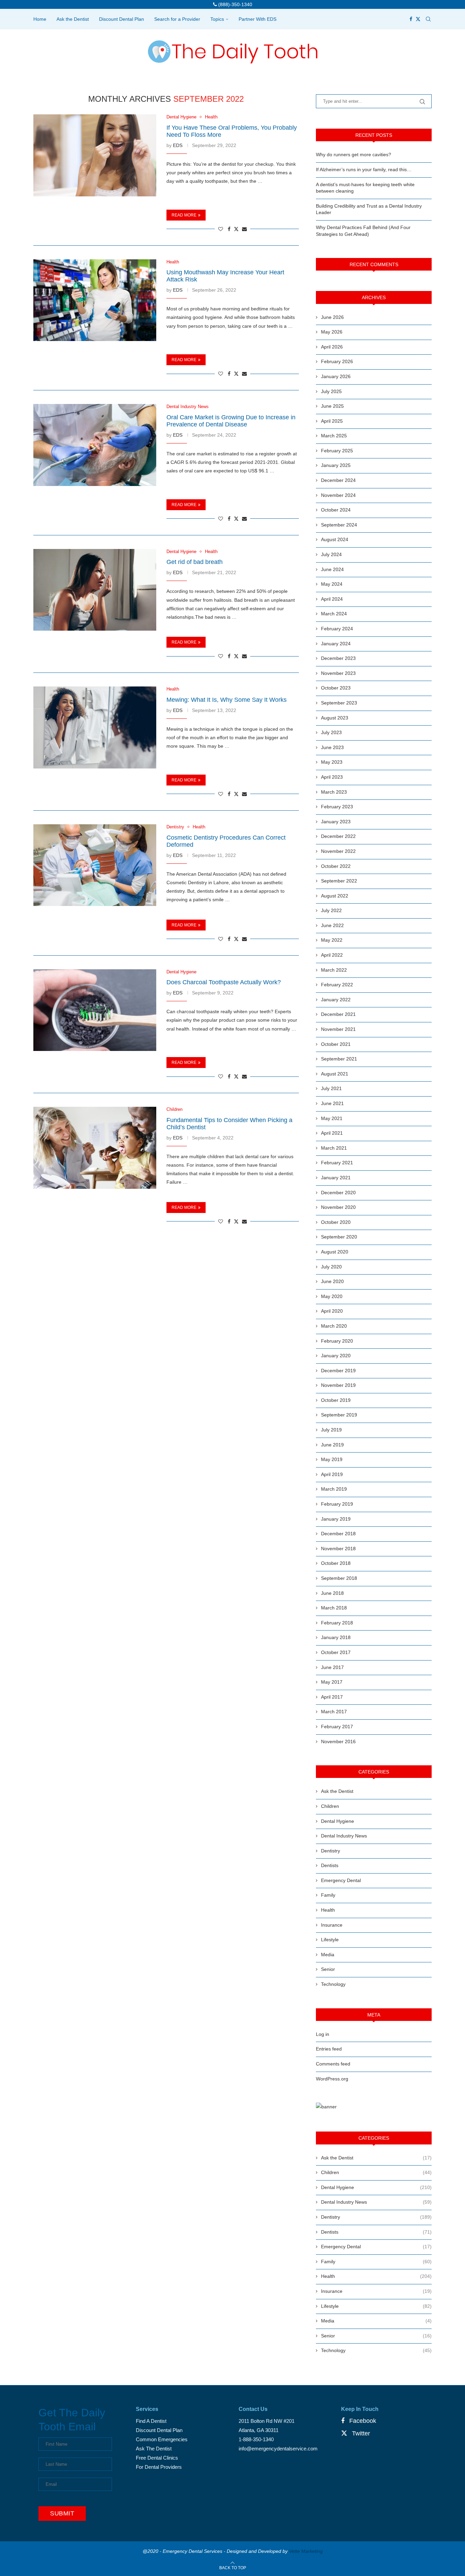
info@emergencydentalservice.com (278, 2449)
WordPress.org (332, 2079)
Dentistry (331, 1851)
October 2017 (336, 1652)
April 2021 (332, 1133)
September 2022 (339, 881)
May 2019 (332, 1459)
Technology (333, 1984)
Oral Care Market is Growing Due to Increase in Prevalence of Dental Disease (231, 421)
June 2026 (332, 317)
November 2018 (338, 1549)
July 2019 (331, 1430)
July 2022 (331, 910)
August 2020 (335, 1252)
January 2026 (336, 376)
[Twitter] (418, 19)
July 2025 (331, 391)
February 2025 (337, 451)
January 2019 (336, 1519)
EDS (178, 145)
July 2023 (331, 732)
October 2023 (336, 688)
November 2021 (338, 1029)
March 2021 (334, 1148)
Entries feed (329, 2049)
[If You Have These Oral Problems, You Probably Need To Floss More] (95, 155)
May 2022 (332, 940)
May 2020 (332, 1296)
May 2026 (332, 332)
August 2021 (335, 1074)
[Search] (428, 19)
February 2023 (337, 807)
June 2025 (332, 406)
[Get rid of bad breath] (95, 590)
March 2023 (334, 792)
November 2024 (338, 495)
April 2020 (332, 1311)
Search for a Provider (177, 19)
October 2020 (336, 1222)
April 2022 (332, 955)
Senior (328, 1969)
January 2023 (336, 822)
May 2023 (332, 762)
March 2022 (334, 970)
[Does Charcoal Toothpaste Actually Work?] (95, 1010)
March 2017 (334, 1712)
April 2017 (332, 1697)
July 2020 (331, 1267)
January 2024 (336, 644)
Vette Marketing (306, 2551)
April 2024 (332, 599)
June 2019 (332, 1445)
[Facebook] (411, 19)
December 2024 (338, 480)
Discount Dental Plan (122, 19)
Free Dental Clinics (157, 2458)
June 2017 (332, 1667)
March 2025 (334, 436)
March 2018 (334, 1608)
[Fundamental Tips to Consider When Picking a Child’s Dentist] (95, 1148)
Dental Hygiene (338, 1821)
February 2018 (337, 1623)
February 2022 (337, 985)
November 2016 (338, 1741)
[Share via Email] (244, 229)
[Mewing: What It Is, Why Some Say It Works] (95, 727)
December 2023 (338, 658)
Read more (184, 215)
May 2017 (332, 1682)
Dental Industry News (344, 1836)
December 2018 (338, 1534)
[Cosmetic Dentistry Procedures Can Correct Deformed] (95, 865)
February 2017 (337, 1727)
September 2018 (339, 1578)
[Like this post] (221, 229)
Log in (323, 2034)
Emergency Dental (341, 1880)
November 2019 (338, 1385)
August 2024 (335, 539)
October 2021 (336, 1044)
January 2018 (336, 1637)
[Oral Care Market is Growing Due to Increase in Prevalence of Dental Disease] (95, 445)
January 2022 (336, 1000)
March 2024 (334, 614)
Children (330, 1806)
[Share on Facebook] (229, 229)
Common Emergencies (162, 2439)
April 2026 (332, 347)
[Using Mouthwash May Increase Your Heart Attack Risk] (95, 300)
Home (40, 19)
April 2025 (332, 421)
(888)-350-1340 (235, 4)
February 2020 (337, 1341)
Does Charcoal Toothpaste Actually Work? (224, 982)
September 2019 (339, 1415)
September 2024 (339, 525)
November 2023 (338, 673)
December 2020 (338, 1193)
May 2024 (332, 584)
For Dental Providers (159, 2467)
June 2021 (332, 1103)
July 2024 (331, 554)
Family (328, 1895)
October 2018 (336, 1563)
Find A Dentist (151, 2421)
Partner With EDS (258, 19)
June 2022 (332, 925)
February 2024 (337, 629)
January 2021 (336, 1178)
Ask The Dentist (154, 2449)
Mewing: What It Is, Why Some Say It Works (227, 700)
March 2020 (334, 1326)
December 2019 (338, 1371)
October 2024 (336, 510)
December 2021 (338, 1014)
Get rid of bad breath (195, 562)
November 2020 (338, 1207)
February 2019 (337, 1504)
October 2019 (336, 1400)
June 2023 (332, 747)
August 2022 (335, 896)
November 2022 (338, 851)
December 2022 (338, 836)
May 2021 (332, 1118)
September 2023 (339, 703)
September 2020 (339, 1237)
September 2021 (339, 1059)
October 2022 (336, 866)
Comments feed (333, 2064)
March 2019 (334, 1489)
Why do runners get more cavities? (354, 155)
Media (328, 1955)
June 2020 (332, 1281)
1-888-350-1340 (256, 2439)
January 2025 (336, 465)
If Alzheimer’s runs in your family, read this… (364, 169)
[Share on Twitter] (236, 229)
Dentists (330, 1865)
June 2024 (332, 569)
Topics (217, 19)
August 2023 (335, 718)
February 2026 (337, 361)
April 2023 (332, 777)
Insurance (332, 1925)
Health (328, 1910)
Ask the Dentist (73, 19)
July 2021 (331, 1088)
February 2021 (337, 1163)
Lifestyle (330, 1940)
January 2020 (336, 1356)
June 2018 (332, 1593)
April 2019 (332, 1474)
